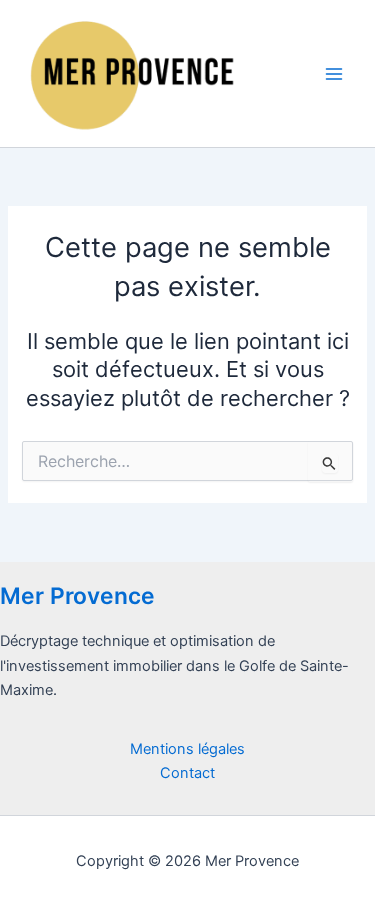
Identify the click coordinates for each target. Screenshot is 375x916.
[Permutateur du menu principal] (334, 74)
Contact (187, 773)
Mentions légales (187, 749)
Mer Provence (77, 596)
